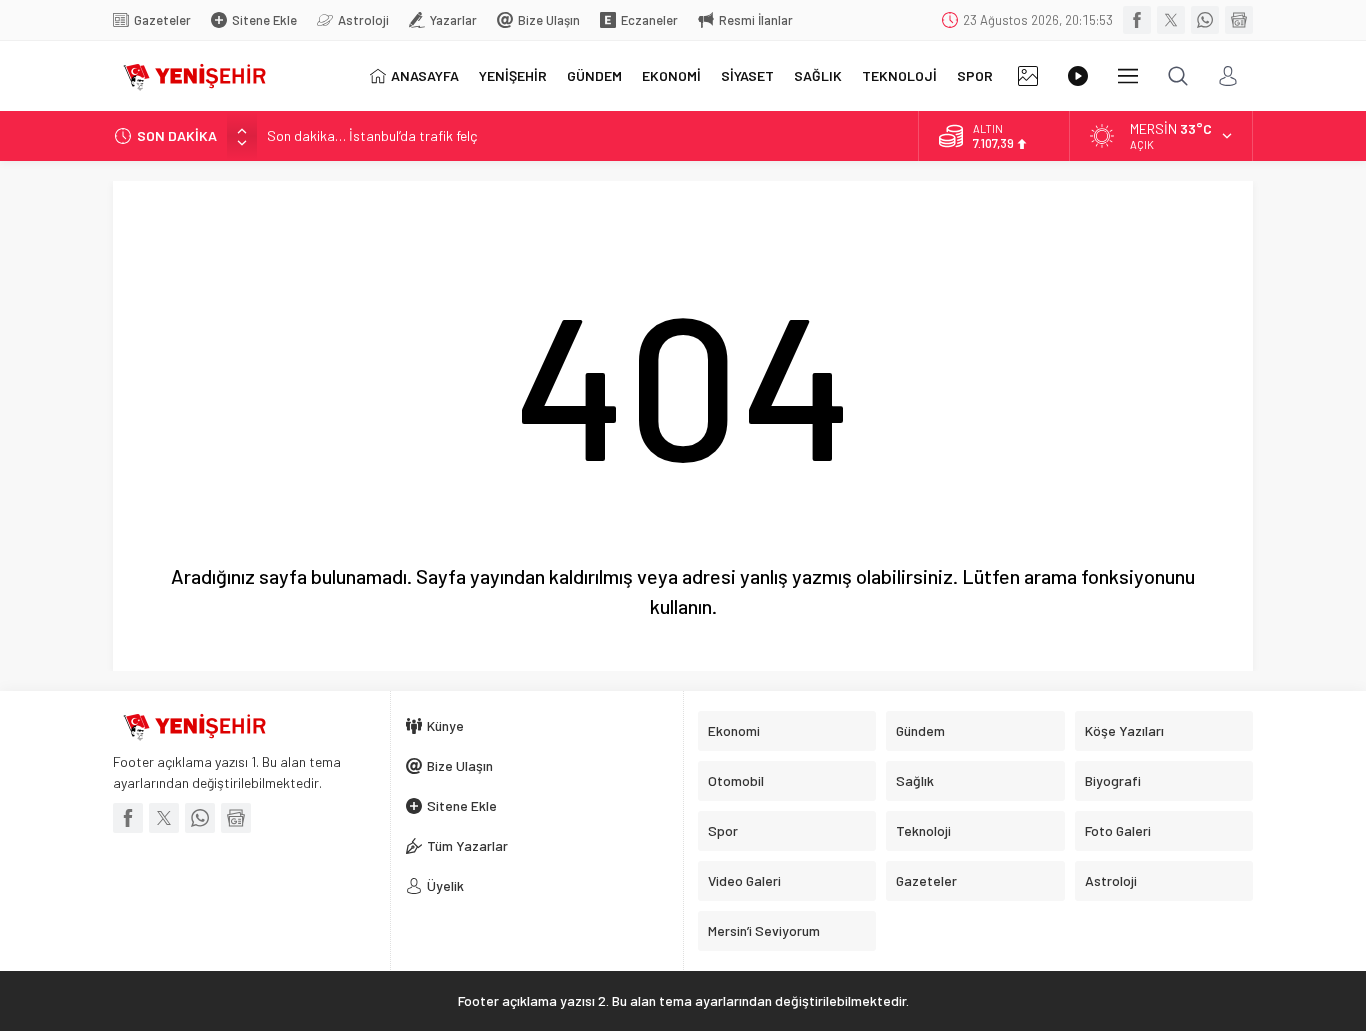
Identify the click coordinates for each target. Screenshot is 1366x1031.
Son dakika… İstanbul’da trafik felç (372, 135)
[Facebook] (1137, 20)
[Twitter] (1171, 20)
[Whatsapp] (1205, 20)
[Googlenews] (1239, 20)
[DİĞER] (1128, 76)
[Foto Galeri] (1028, 76)
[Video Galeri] (1078, 76)
